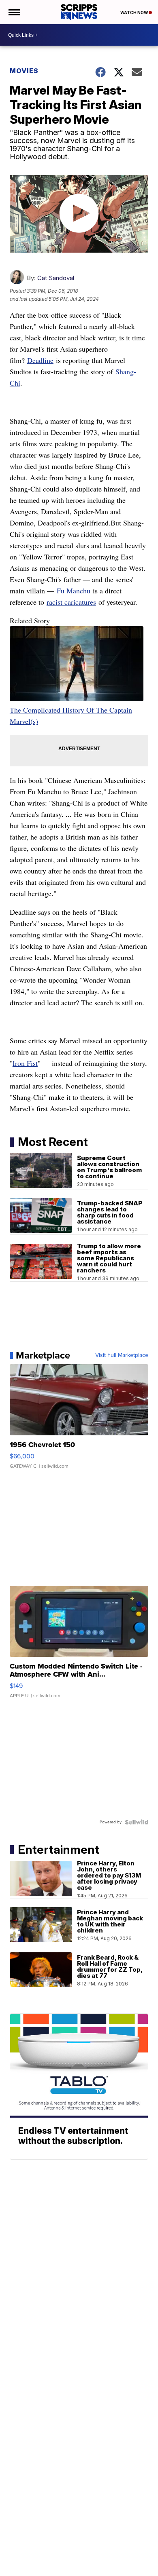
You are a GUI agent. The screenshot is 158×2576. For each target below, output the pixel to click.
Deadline (40, 360)
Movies (24, 71)
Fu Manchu (74, 591)
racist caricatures (71, 602)
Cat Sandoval (56, 278)
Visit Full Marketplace (122, 1355)
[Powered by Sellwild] (137, 1822)
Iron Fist (25, 1063)
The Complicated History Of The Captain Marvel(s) (71, 715)
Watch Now (135, 13)
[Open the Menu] (14, 12)
